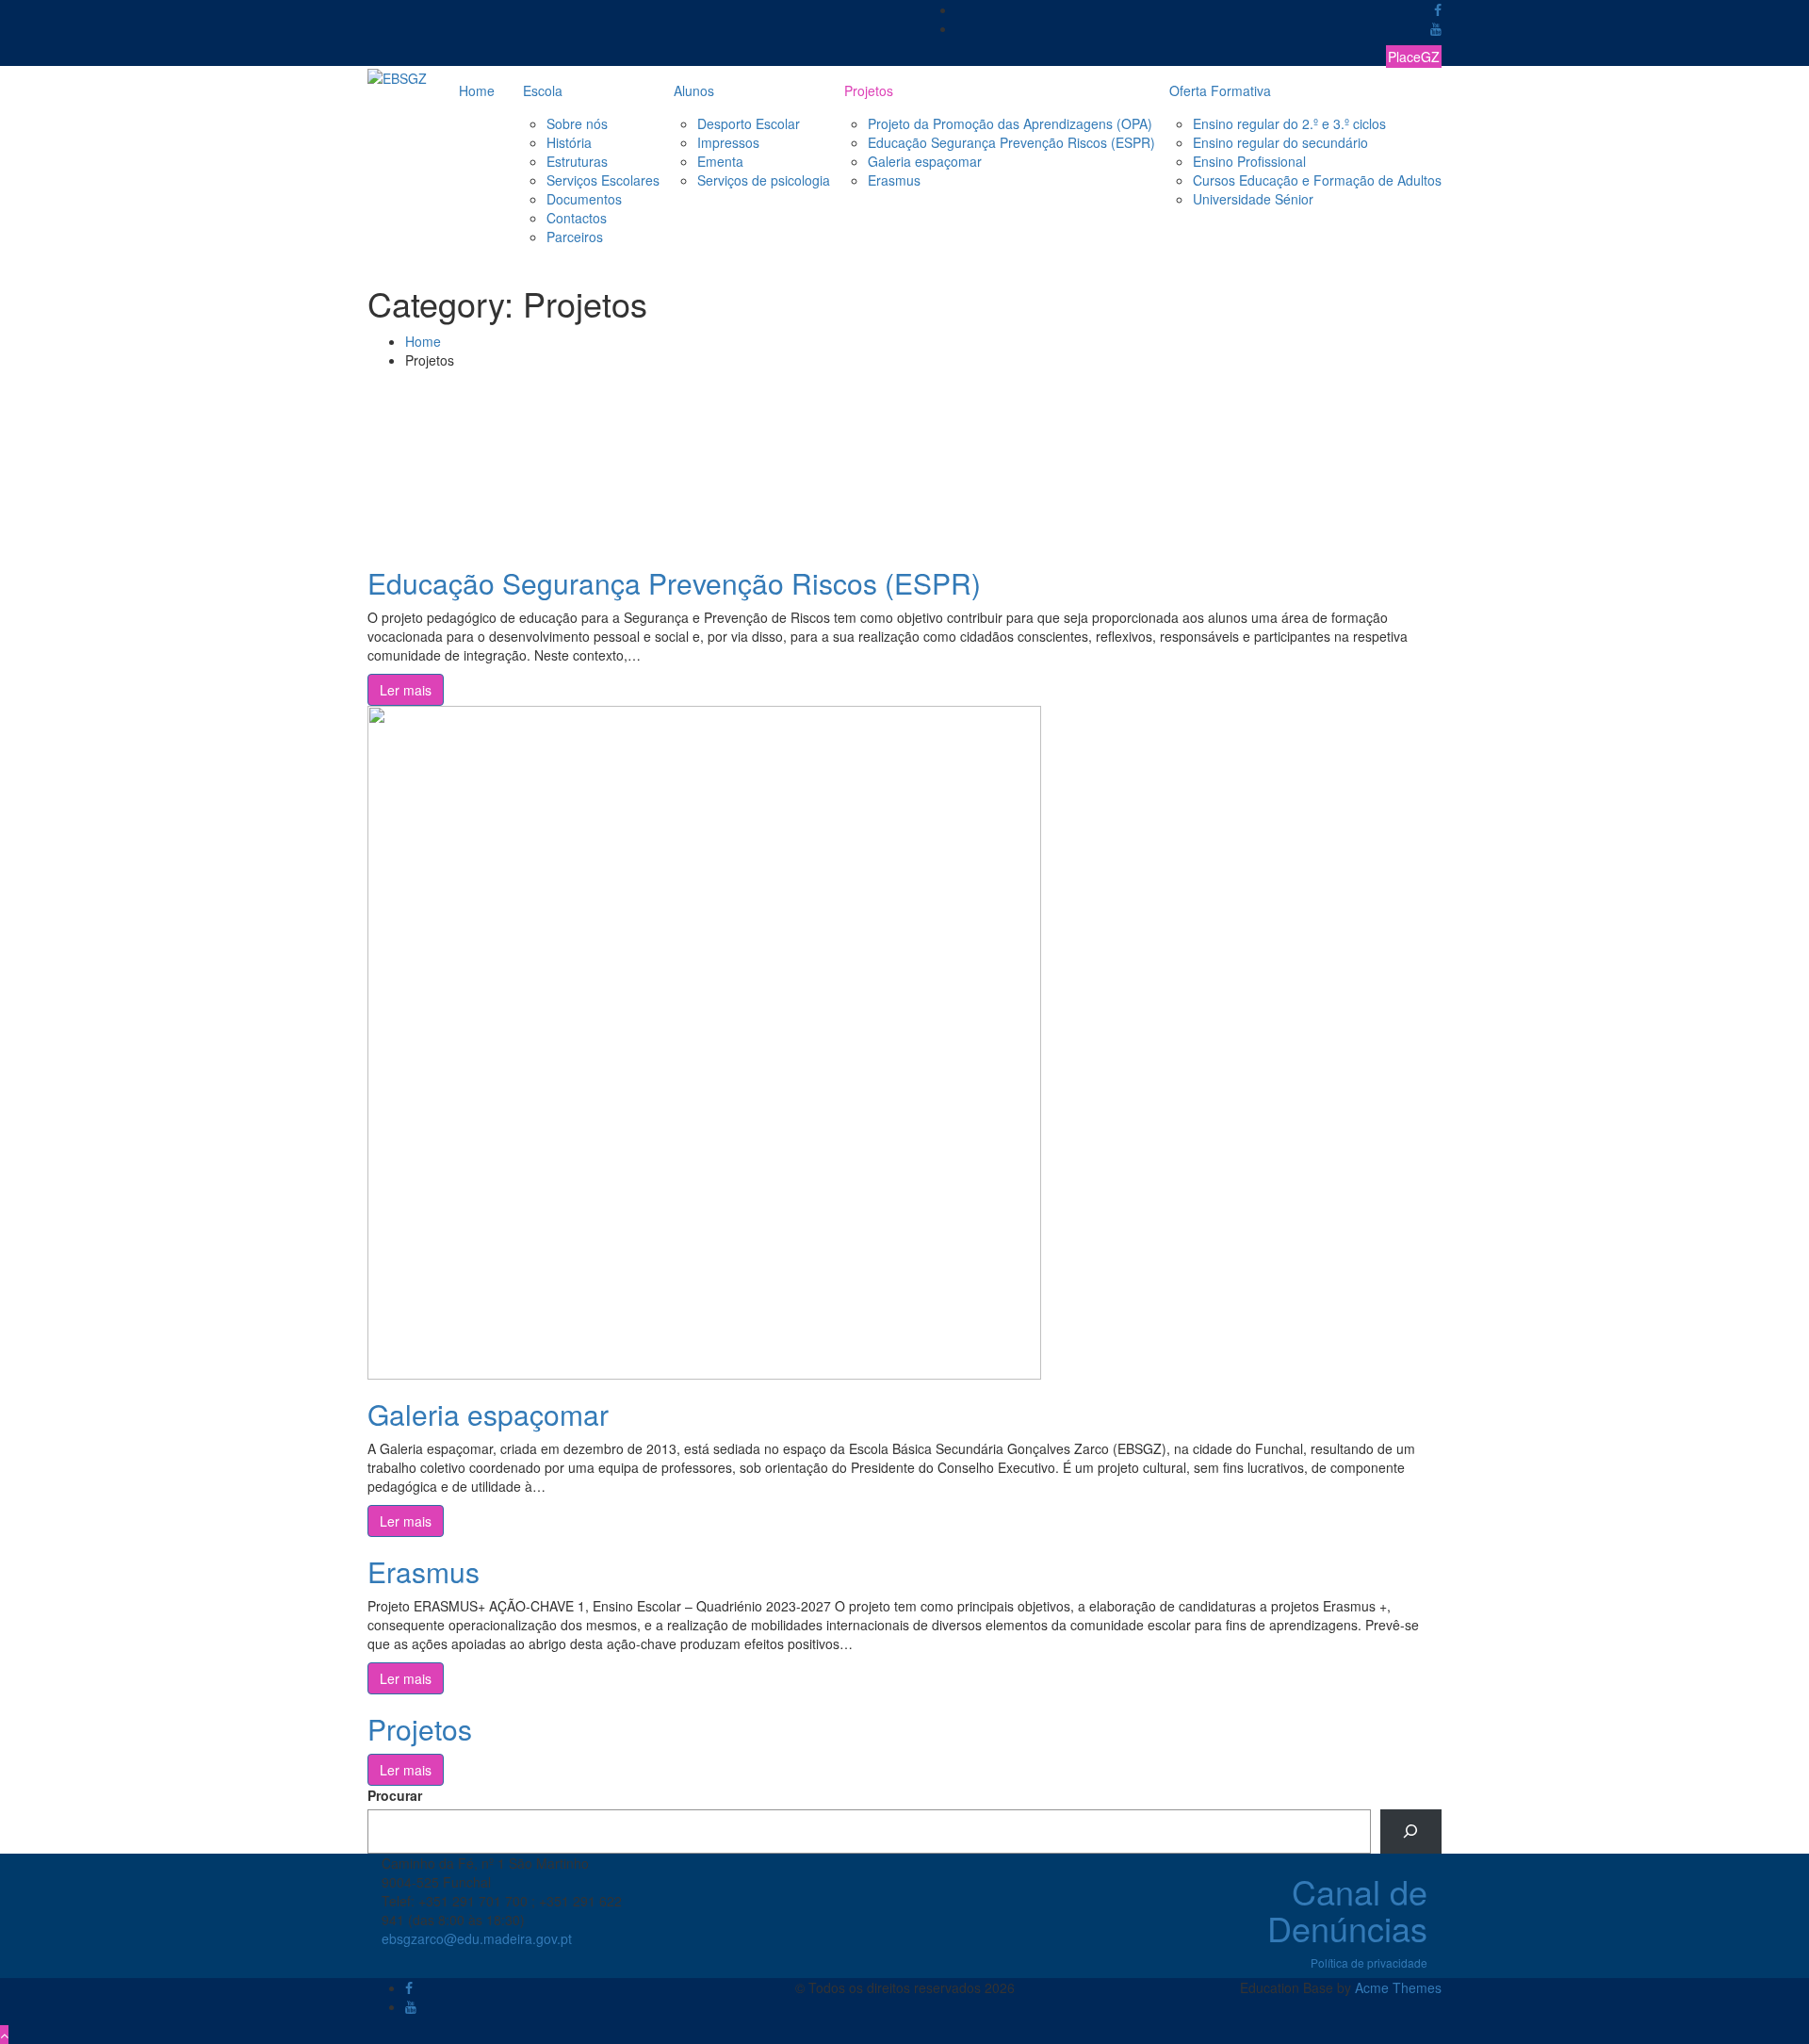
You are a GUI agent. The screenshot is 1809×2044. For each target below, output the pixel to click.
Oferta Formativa (1220, 90)
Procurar (395, 1795)
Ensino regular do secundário (1280, 142)
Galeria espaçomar (925, 161)
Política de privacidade (1369, 1962)
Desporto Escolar (749, 123)
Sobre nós (577, 123)
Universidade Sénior (1253, 199)
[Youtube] (1436, 28)
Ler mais (406, 690)
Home (477, 90)
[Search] (1411, 1831)
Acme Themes (1398, 1987)
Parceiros (575, 237)
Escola (543, 90)
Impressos (728, 142)
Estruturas (577, 161)
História (569, 142)
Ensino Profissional (1249, 161)
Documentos (584, 199)
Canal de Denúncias (1347, 1910)
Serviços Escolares (603, 180)
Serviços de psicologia (764, 180)
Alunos (694, 90)
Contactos (577, 218)
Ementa (720, 161)
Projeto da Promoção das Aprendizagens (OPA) (1010, 123)
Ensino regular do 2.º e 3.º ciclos (1289, 123)
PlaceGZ (1414, 57)
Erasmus (894, 180)
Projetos (869, 90)
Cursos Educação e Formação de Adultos (1317, 180)
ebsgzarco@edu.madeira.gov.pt (477, 1938)
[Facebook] (1438, 9)
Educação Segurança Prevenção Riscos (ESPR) (1011, 142)
